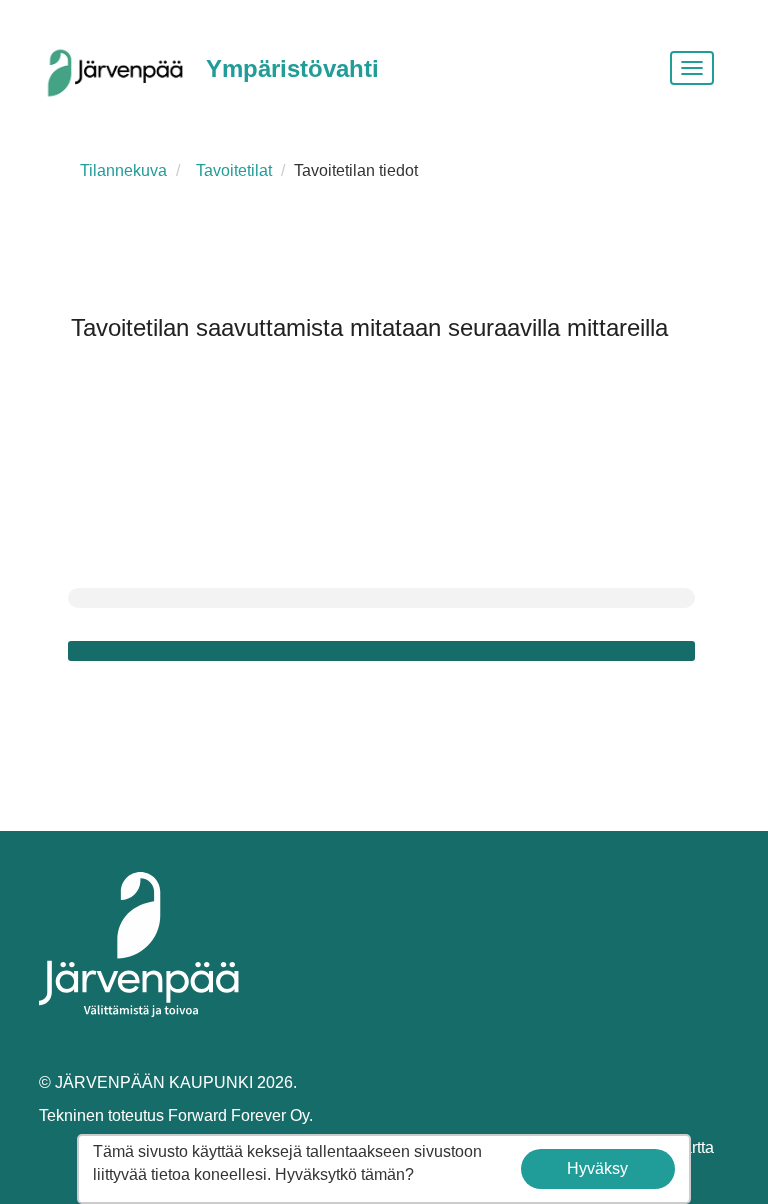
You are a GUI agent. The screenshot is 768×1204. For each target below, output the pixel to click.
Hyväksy (597, 1168)
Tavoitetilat (234, 170)
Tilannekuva (123, 170)
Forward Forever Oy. (240, 1115)
